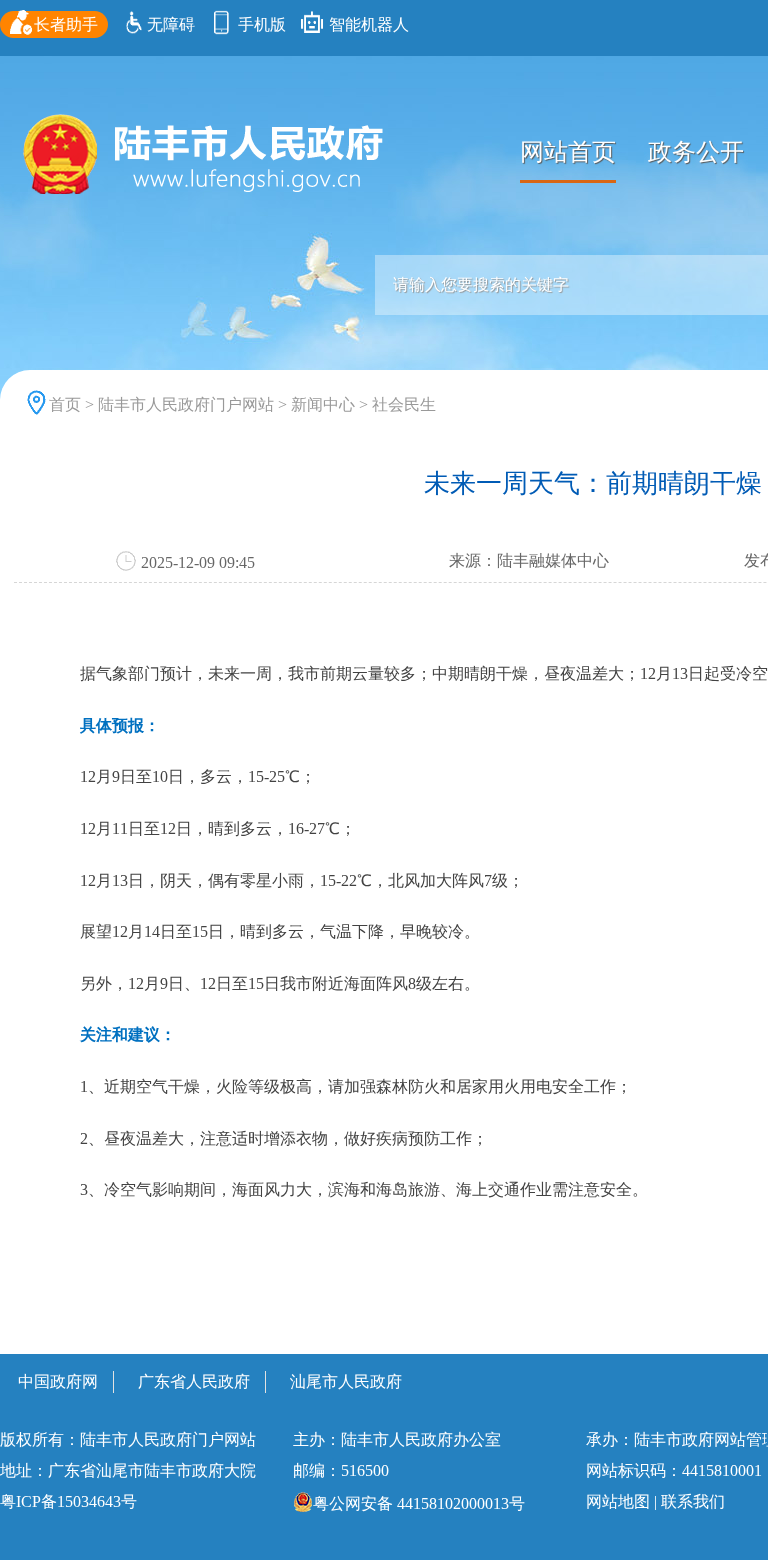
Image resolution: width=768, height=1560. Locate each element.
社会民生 (404, 404)
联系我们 (693, 1501)
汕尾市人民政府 (346, 1381)
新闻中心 (323, 404)
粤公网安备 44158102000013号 (419, 1503)
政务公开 (696, 152)
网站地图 (618, 1501)
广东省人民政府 (194, 1381)
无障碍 (171, 24)
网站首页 (568, 152)
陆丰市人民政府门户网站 (186, 404)
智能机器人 (367, 24)
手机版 (260, 24)
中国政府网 (58, 1381)
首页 (65, 404)
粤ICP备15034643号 (68, 1501)
